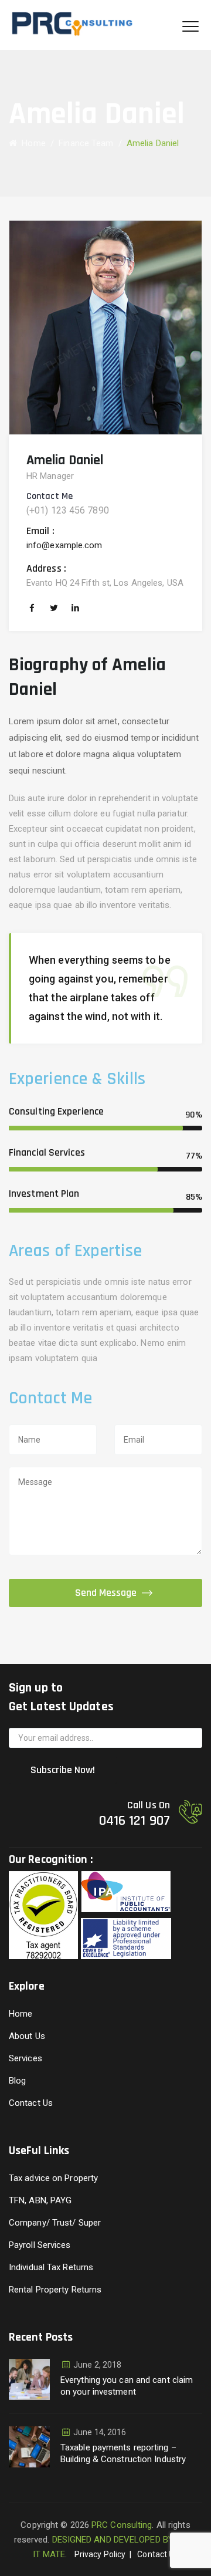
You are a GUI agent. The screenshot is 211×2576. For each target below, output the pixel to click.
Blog (17, 2081)
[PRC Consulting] (80, 25)
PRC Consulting (122, 2525)
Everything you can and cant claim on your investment (127, 2386)
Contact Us (31, 2103)
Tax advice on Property (53, 2178)
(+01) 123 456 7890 (68, 510)
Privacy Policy (100, 2554)
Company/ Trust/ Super (55, 2223)
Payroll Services (40, 2245)
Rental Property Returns (55, 2290)
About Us (27, 2036)
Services (25, 2058)
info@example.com (64, 545)
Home (31, 143)
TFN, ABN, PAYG (40, 2200)
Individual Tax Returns (51, 2267)
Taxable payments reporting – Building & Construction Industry (123, 2453)
